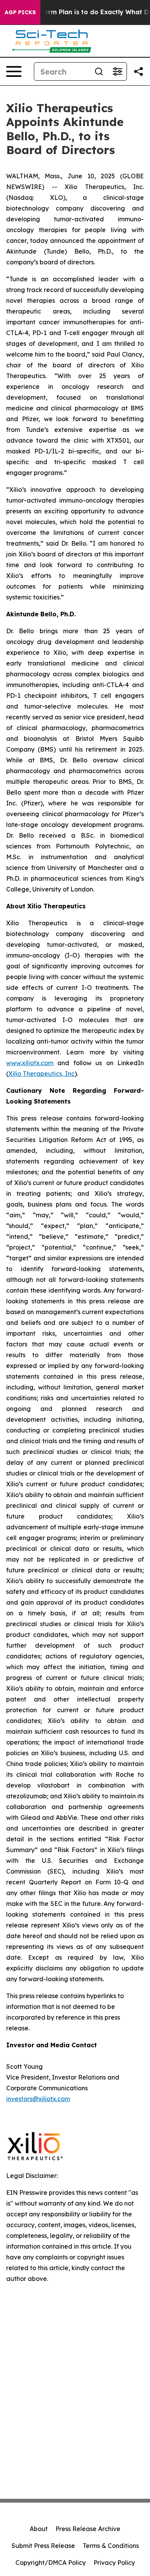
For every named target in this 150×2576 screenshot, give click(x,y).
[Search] (99, 71)
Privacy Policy (114, 2563)
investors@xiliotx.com (38, 2099)
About (39, 2529)
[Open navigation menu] (14, 71)
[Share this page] (138, 71)
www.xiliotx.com (30, 1063)
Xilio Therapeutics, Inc (42, 1074)
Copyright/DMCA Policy (51, 2563)
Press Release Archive (88, 2529)
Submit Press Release (43, 2546)
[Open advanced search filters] (117, 71)
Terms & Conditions (111, 2546)
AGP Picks (20, 12)
